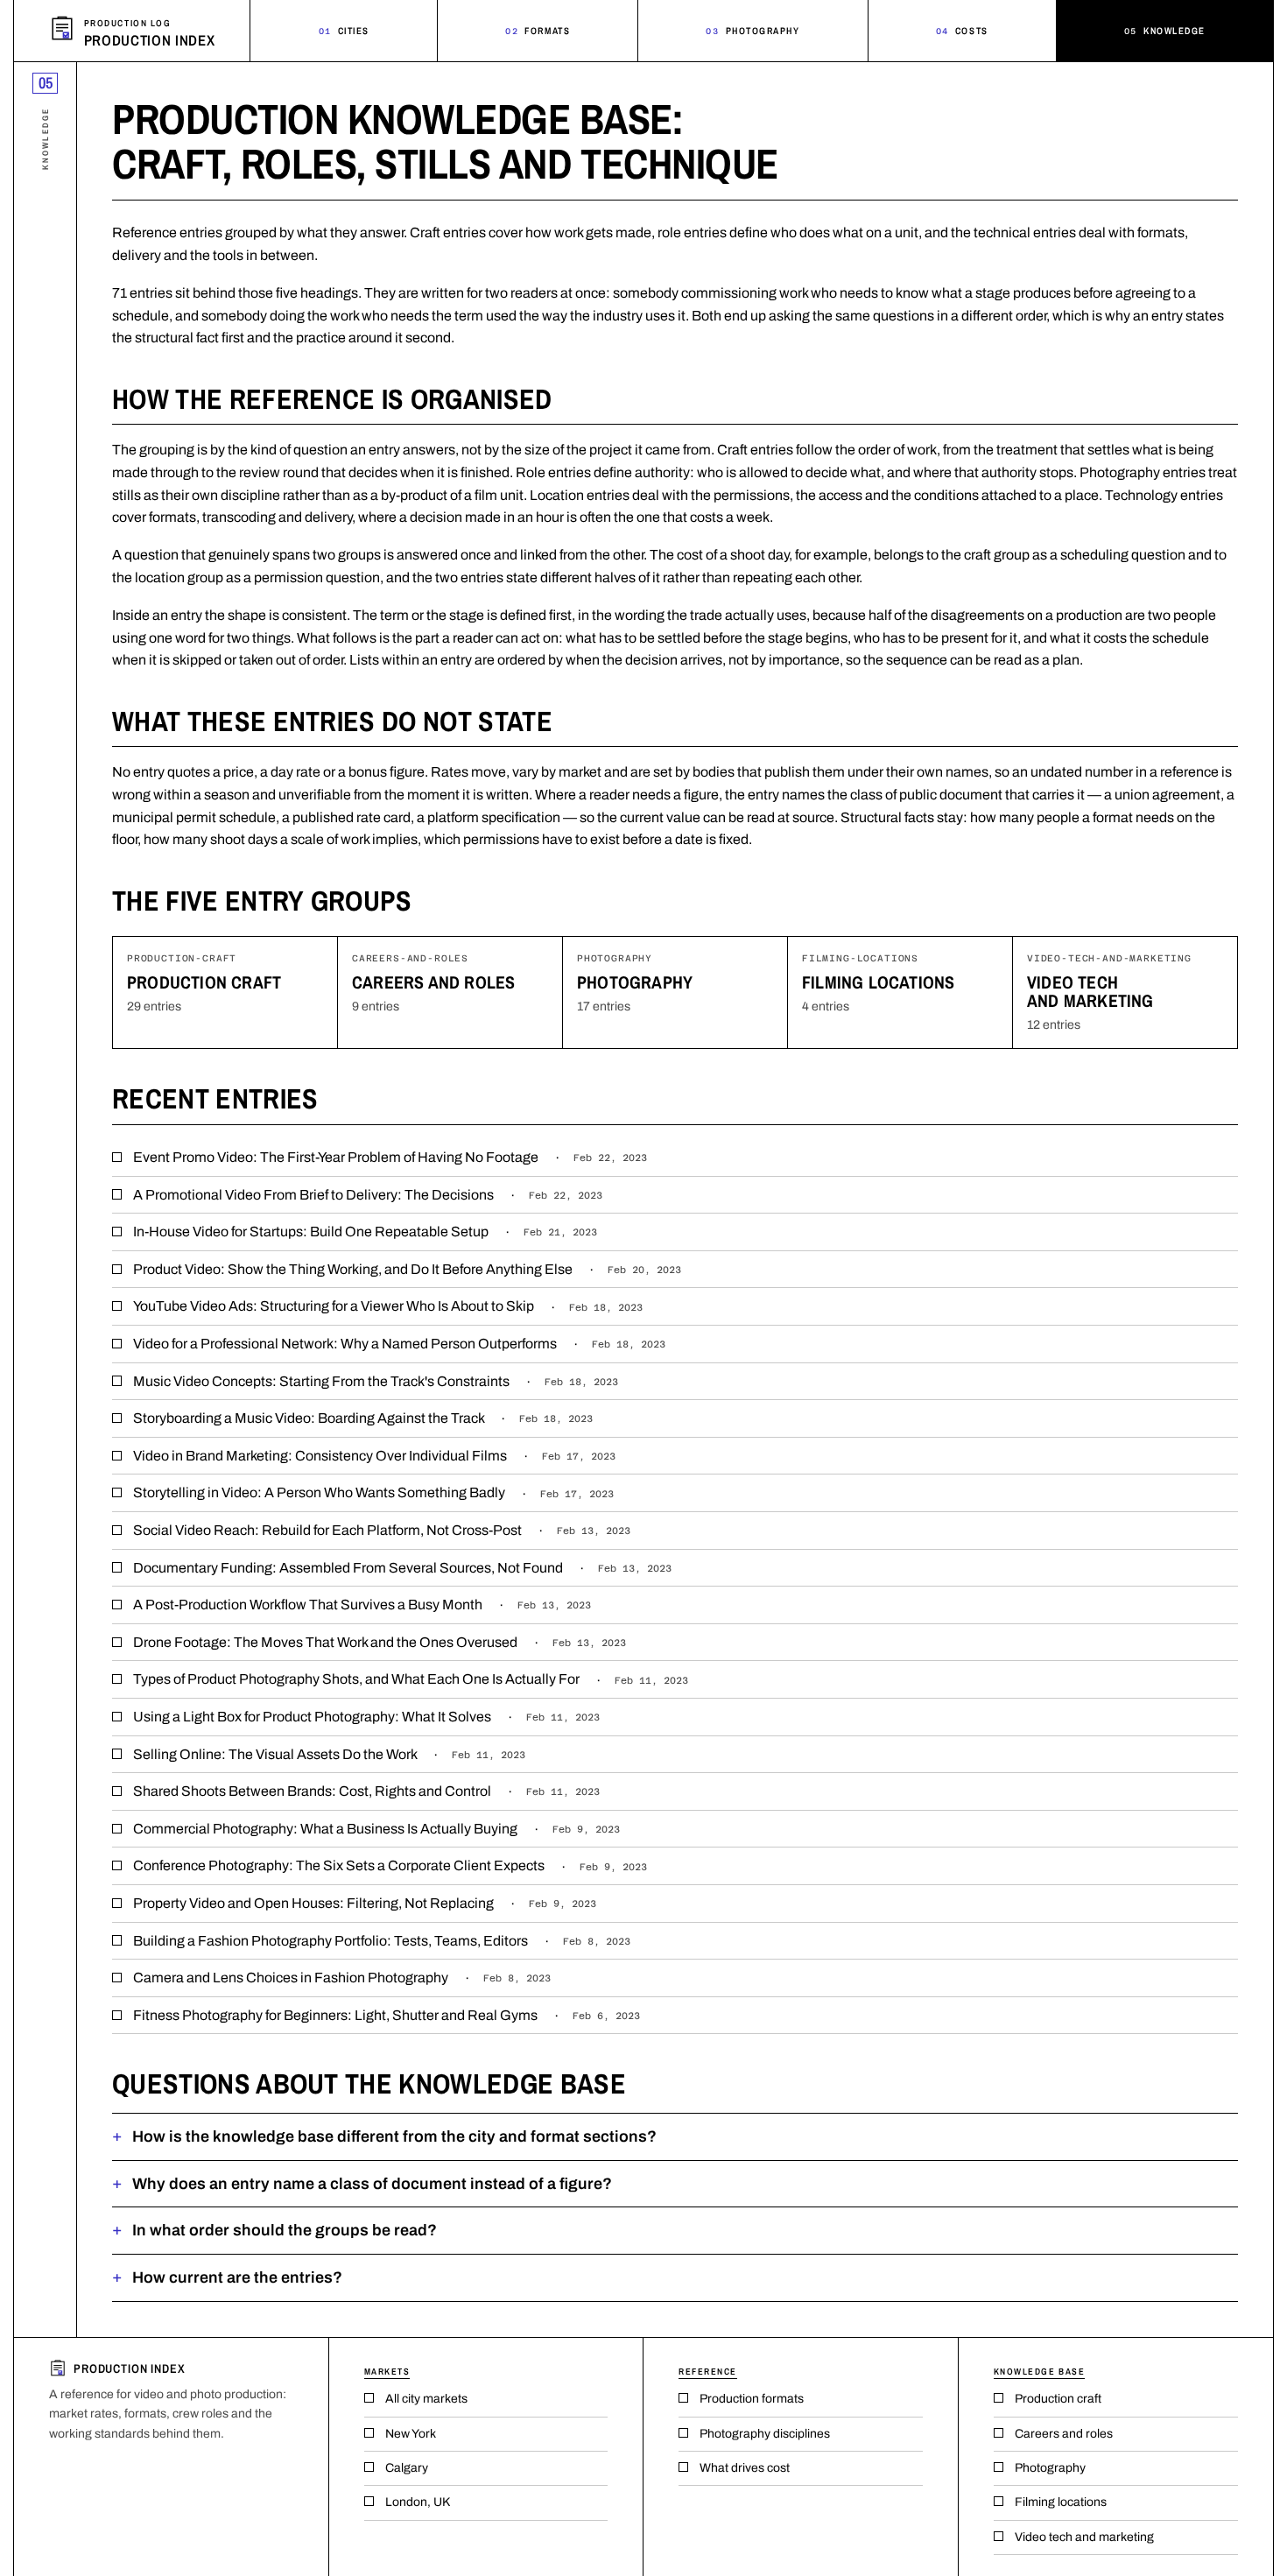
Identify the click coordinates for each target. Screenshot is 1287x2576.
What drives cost (745, 2468)
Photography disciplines (765, 2434)
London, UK (418, 2502)
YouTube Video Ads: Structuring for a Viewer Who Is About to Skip (388, 1306)
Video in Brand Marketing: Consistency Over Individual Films (374, 1456)
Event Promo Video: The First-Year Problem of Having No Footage (390, 1157)
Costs (962, 31)
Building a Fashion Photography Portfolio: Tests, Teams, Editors (382, 1941)
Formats (538, 31)
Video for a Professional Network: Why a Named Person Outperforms (399, 1344)
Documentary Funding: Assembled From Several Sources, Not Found (402, 1568)
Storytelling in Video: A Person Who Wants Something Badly (373, 1492)
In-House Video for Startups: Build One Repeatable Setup (365, 1232)
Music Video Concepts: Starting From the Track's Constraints (376, 1381)
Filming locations (878, 982)
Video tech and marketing (1090, 991)
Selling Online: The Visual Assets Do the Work (329, 1754)
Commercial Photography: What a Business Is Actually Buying (376, 1829)
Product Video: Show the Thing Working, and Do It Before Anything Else (407, 1269)
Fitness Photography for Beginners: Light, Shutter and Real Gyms (387, 2015)
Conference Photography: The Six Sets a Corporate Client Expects (390, 1865)
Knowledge (1165, 31)
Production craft (204, 982)
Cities (344, 31)
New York (411, 2434)
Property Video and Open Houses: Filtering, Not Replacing (365, 1903)
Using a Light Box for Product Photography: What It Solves (366, 1717)
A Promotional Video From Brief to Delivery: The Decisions (368, 1195)
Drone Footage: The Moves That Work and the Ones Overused (380, 1642)
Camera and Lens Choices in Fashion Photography (342, 1978)
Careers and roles (433, 982)
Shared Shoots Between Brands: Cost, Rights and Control (366, 1791)
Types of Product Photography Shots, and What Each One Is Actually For (411, 1679)
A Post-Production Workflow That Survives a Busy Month (362, 1605)
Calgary (407, 2468)
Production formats (752, 2399)
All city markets (426, 2399)
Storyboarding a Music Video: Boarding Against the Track (363, 1418)
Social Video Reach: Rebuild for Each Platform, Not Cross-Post (382, 1530)
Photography (753, 31)
